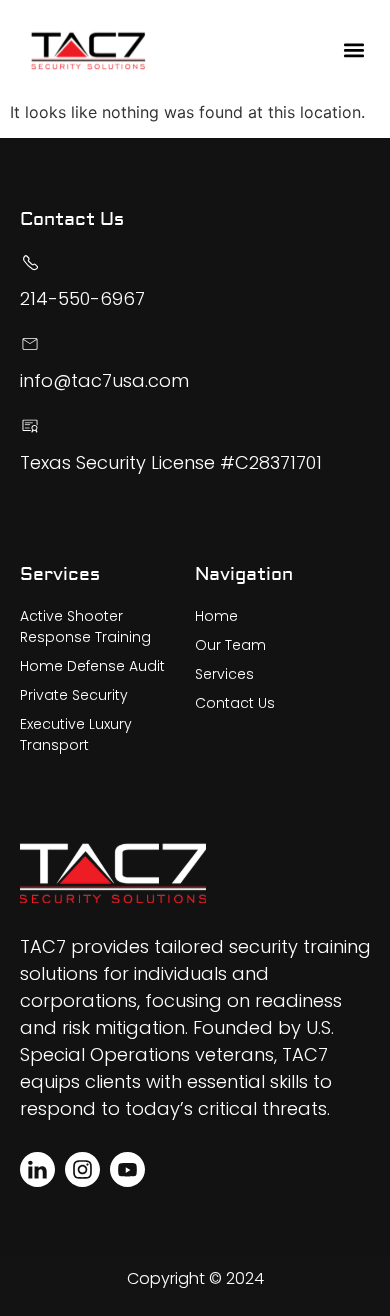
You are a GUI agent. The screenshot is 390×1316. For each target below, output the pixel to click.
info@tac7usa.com (104, 380)
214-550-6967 (82, 298)
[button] (354, 50)
